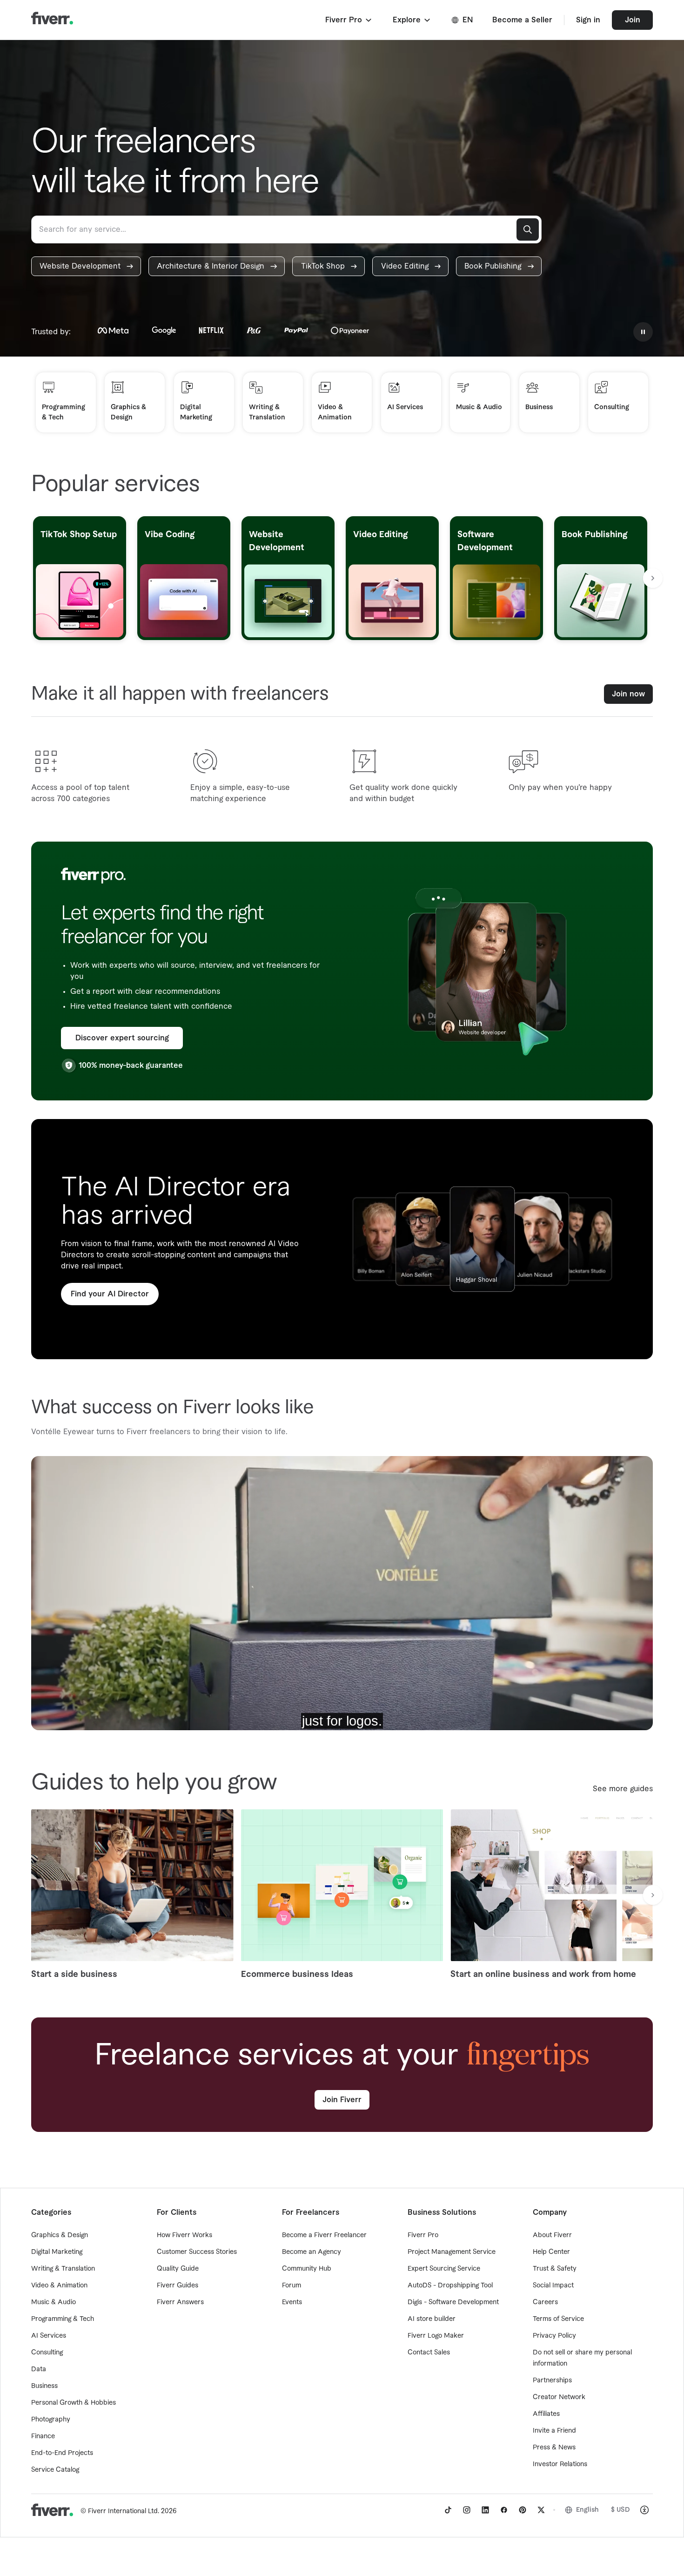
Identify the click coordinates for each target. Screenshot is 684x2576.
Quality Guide (178, 2269)
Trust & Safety (555, 2269)
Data (39, 2369)
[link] (86, 266)
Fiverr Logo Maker (436, 2336)
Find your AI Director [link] (110, 1294)
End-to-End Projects (62, 2453)
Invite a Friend (554, 2431)
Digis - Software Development (453, 2302)
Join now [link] (628, 694)
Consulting (47, 2353)
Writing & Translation (63, 2269)
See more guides (623, 1789)
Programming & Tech (63, 2319)
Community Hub (307, 2269)
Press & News (554, 2448)
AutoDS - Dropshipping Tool (450, 2286)
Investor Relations (560, 2464)
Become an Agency (312, 2252)
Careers (545, 2302)
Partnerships (552, 2380)
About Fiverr (552, 2235)
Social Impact (553, 2286)
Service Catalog (55, 2470)
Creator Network (559, 2397)
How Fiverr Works (184, 2235)
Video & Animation (59, 2286)
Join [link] (633, 20)
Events (292, 2302)
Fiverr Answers (180, 2302)
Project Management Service (452, 2252)
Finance (43, 2436)
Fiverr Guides (178, 2286)
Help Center (551, 2252)
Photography (51, 2420)
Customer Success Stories (197, 2252)
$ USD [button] (620, 2510)
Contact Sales (429, 2353)
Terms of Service (558, 2319)
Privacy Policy (554, 2336)
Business (44, 2386)
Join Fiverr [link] (342, 2100)
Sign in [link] (588, 20)
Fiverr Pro (423, 2235)
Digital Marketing (57, 2252)
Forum (292, 2286)
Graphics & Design (60, 2235)
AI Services (49, 2336)
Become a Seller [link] (522, 20)
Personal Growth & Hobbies (74, 2403)
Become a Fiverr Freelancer (324, 2235)
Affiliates (546, 2414)
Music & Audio (54, 2302)
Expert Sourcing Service (444, 2269)
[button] (349, 20)
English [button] (587, 2510)
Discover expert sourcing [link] (122, 1038)
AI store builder (432, 2319)
